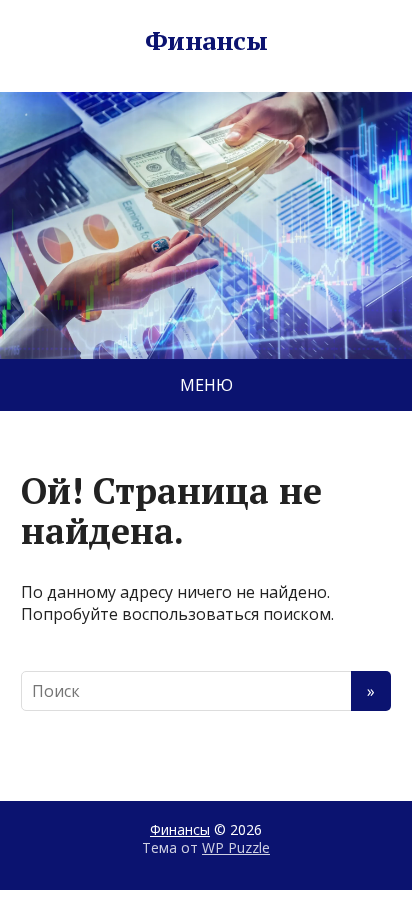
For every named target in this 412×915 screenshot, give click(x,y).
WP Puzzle (236, 847)
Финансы (206, 41)
